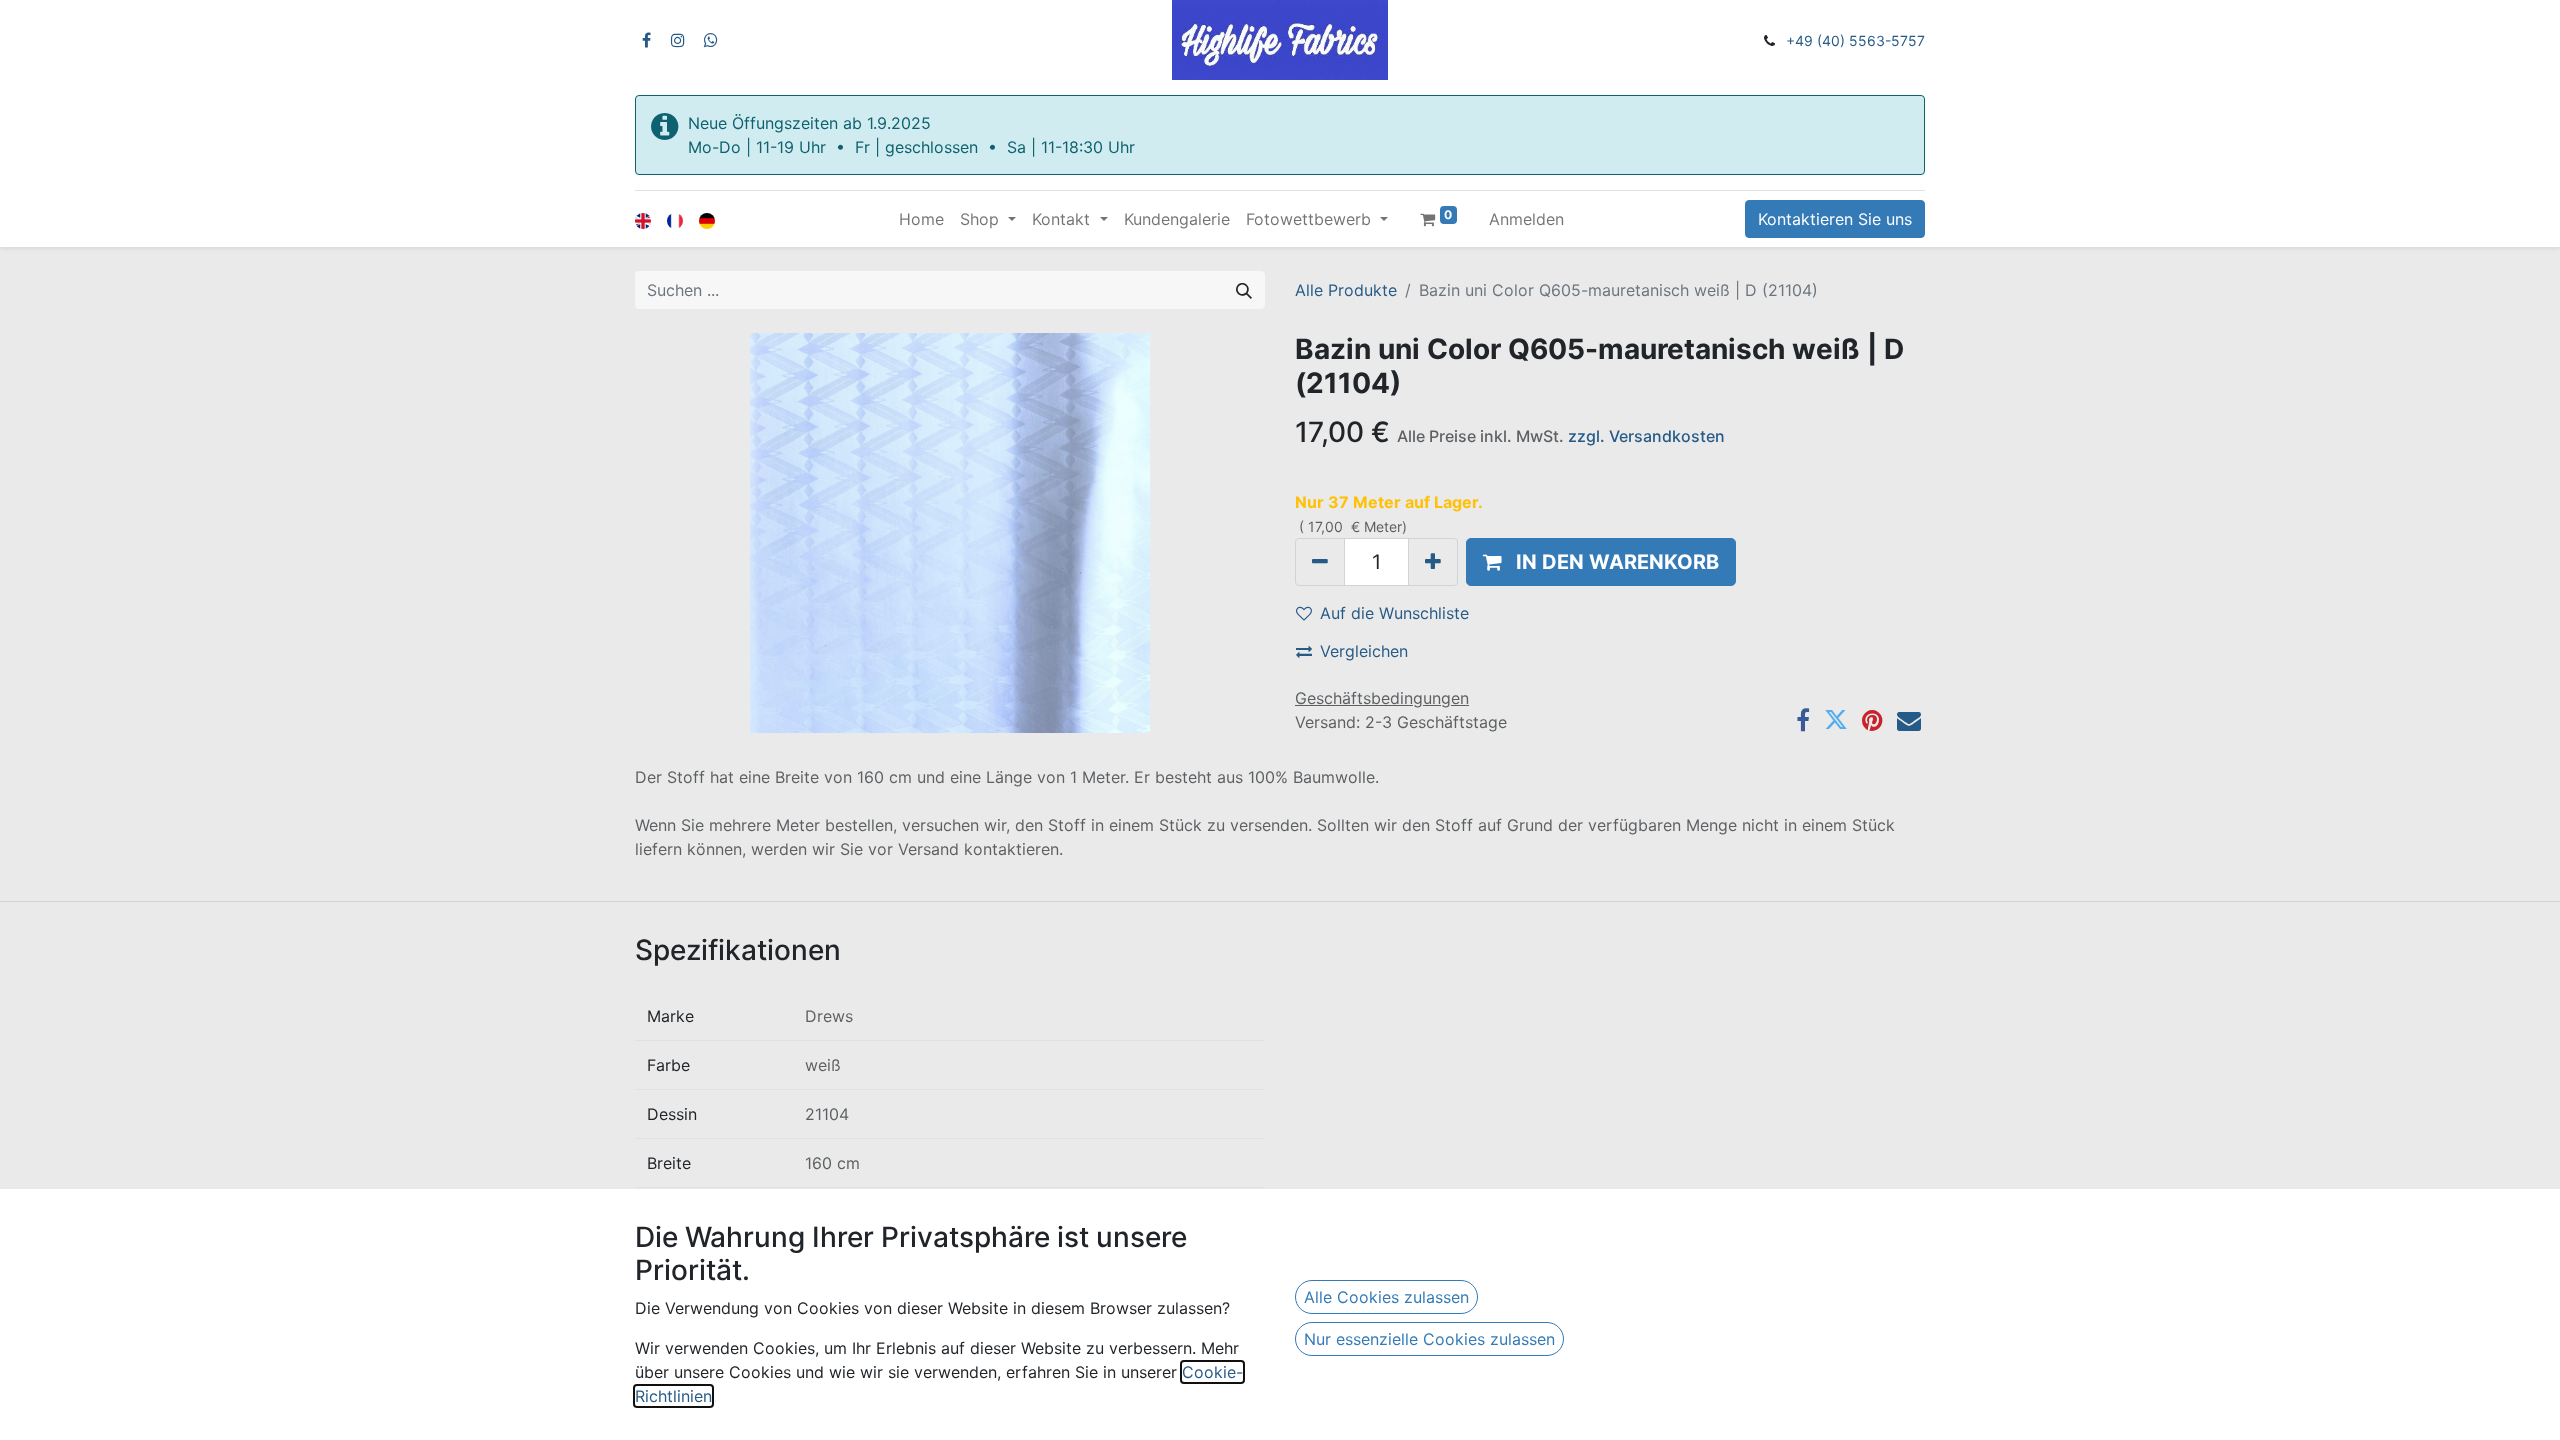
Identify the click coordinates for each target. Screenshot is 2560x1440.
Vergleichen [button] (1364, 651)
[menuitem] (921, 219)
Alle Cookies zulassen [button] (1386, 1297)
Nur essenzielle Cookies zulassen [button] (1429, 1339)
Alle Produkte (1346, 290)
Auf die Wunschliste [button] (1394, 613)
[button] (1601, 562)
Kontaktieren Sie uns (1835, 219)
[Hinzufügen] (1433, 562)
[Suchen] (1244, 290)
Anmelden (1526, 219)
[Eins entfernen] (1320, 562)
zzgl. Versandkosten (1646, 436)
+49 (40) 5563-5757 (1855, 40)
